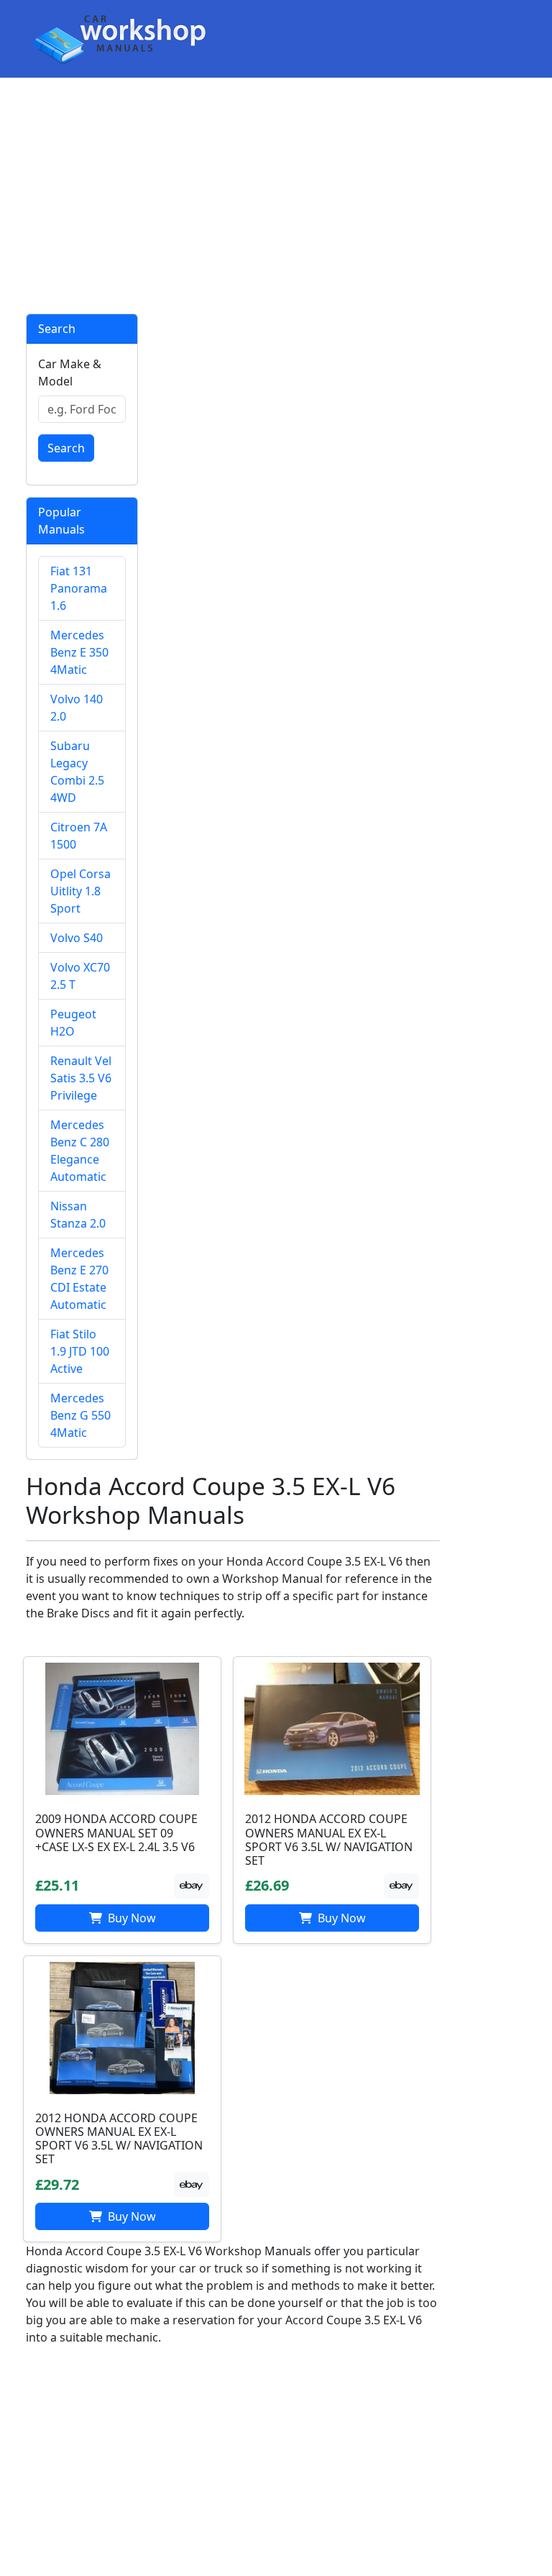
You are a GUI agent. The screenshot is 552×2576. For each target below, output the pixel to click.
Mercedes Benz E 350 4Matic (79, 652)
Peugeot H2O (73, 1023)
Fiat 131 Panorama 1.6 (79, 588)
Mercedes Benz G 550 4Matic (80, 1415)
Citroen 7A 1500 (79, 836)
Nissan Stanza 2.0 (78, 1215)
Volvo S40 (77, 938)
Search (66, 448)
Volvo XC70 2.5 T (80, 976)
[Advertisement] (276, 196)
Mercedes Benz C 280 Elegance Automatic (80, 1151)
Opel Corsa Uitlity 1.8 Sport (80, 891)
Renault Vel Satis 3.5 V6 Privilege (81, 1078)
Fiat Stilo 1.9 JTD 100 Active (80, 1351)
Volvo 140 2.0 (77, 708)
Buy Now (130, 1918)
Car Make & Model (70, 373)
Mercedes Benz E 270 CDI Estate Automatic (79, 1279)
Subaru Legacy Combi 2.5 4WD (77, 772)
